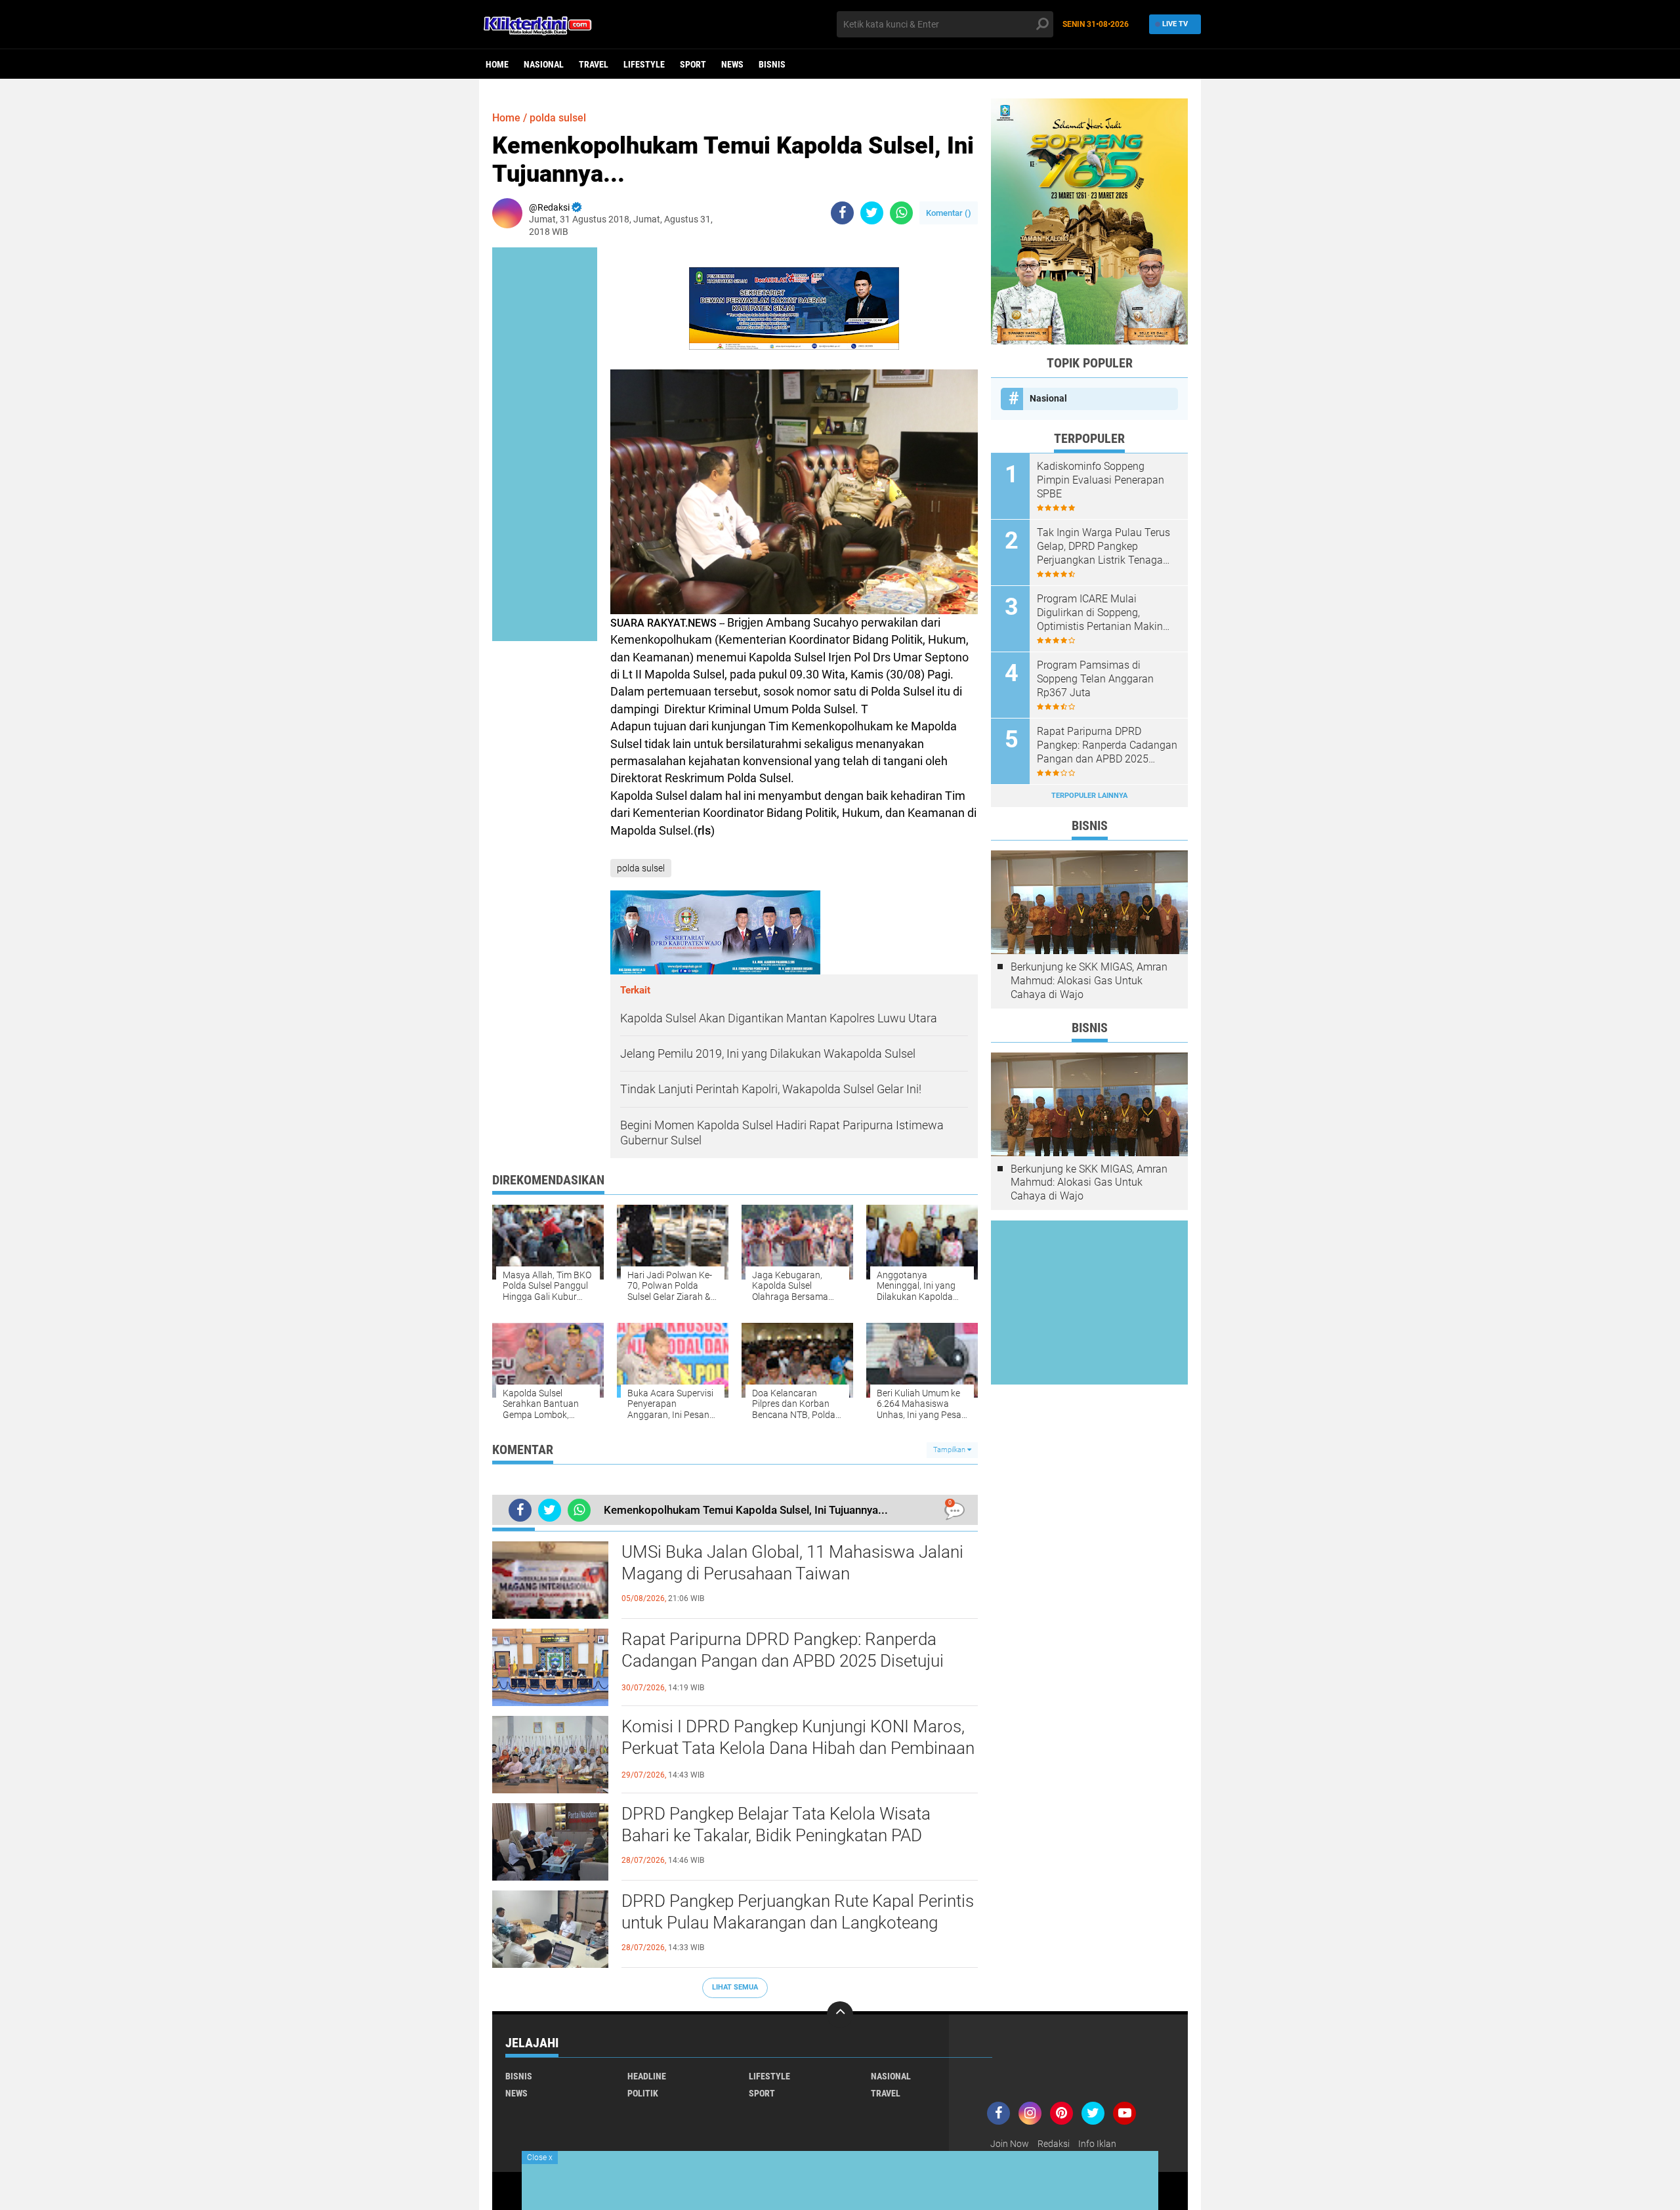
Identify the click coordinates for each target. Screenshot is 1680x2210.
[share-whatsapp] (901, 213)
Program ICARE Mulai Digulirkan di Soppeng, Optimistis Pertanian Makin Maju (1100, 613)
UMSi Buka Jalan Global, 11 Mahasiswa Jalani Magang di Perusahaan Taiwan (792, 1563)
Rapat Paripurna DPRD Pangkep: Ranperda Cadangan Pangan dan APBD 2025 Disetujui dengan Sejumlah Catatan (783, 1661)
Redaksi (1054, 2144)
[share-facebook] (842, 213)
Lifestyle (644, 64)
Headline (647, 2076)
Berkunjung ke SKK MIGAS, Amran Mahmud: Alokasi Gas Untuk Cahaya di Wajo (1089, 981)
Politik (643, 2093)
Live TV (1175, 24)
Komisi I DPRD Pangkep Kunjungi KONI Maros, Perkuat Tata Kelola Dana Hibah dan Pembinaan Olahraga (798, 1749)
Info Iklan (1097, 2144)
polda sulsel (558, 118)
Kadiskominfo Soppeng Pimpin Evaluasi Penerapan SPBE (1101, 480)
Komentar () (949, 213)
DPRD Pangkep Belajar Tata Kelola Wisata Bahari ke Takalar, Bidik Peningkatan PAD (776, 1825)
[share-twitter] (872, 213)
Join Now (1010, 2144)
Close (540, 2158)
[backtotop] (840, 2014)
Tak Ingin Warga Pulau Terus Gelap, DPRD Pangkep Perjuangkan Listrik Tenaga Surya (1103, 547)
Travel (594, 64)
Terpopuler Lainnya (1089, 796)
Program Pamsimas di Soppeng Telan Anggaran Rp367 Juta (1095, 679)
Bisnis (772, 64)
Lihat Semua (735, 1987)
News (732, 64)
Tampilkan (950, 1450)
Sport (693, 64)
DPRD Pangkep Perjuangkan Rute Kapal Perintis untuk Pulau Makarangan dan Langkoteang (798, 1912)
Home (497, 64)
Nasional (544, 64)
